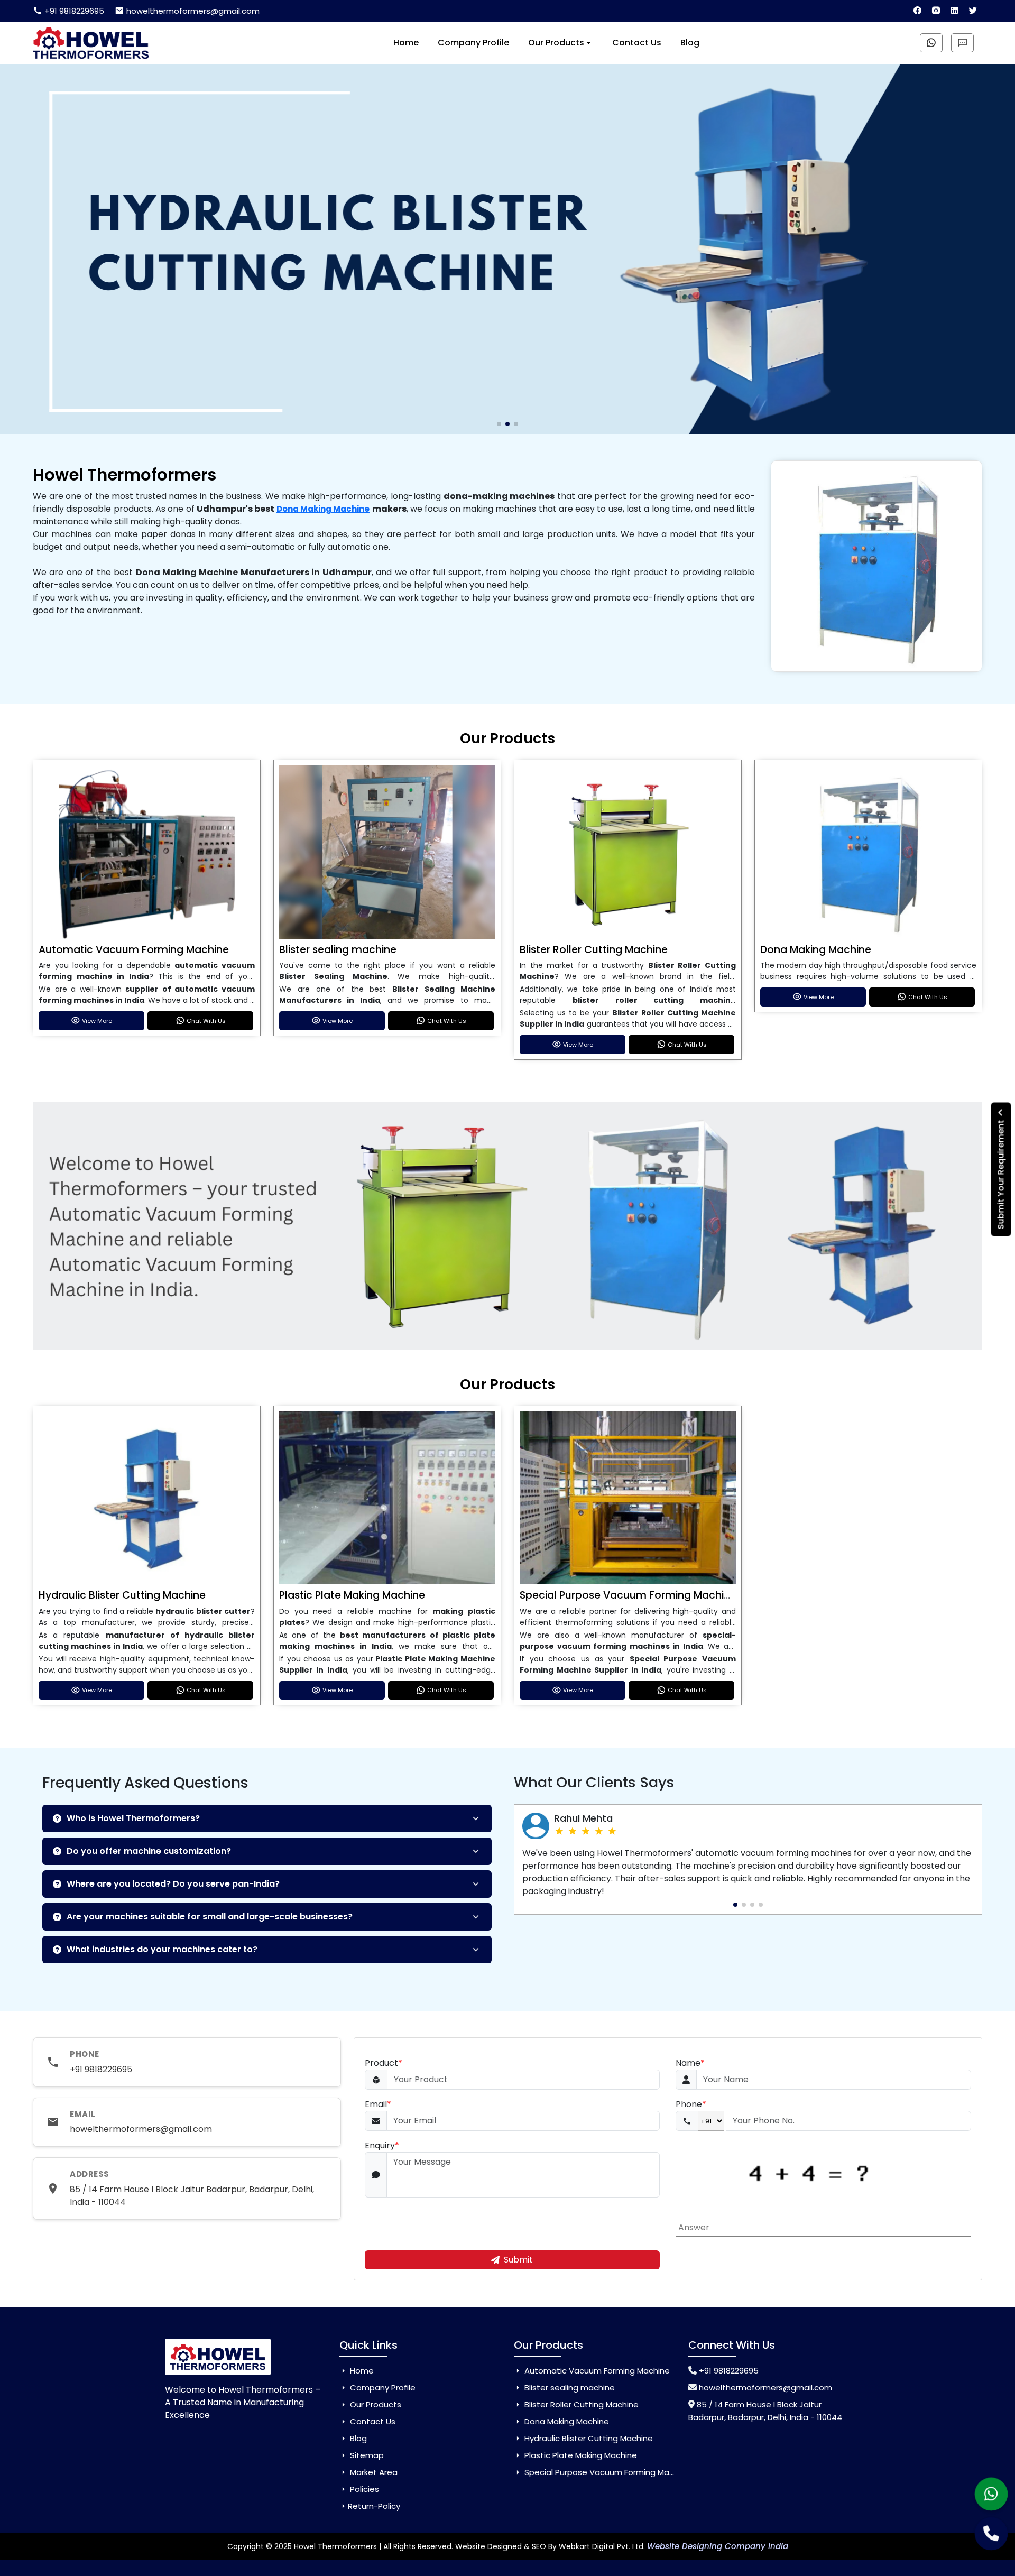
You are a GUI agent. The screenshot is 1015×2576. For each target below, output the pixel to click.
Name (690, 2063)
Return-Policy (374, 2506)
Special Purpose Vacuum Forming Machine (628, 1595)
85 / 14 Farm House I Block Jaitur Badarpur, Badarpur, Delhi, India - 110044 (192, 2196)
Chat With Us (206, 1021)
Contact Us (637, 43)
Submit (518, 2260)
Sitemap (366, 2455)
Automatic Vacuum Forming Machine (134, 950)
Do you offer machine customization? (149, 1851)
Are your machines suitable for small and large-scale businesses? (210, 1917)
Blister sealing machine (338, 950)
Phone (691, 2104)
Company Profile (473, 43)
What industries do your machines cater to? (162, 1949)
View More (97, 1021)
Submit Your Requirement (1001, 1173)
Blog (690, 43)
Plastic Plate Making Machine (352, 1595)
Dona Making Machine (323, 509)
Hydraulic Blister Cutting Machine (122, 1595)
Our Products (556, 43)
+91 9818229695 (73, 11)
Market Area (373, 2472)
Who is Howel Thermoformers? (133, 1818)
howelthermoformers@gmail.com (192, 11)
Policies (363, 2489)
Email (378, 2104)
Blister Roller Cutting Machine (594, 950)
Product (384, 2063)
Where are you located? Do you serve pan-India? (173, 1884)
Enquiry (382, 2145)
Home (406, 43)
